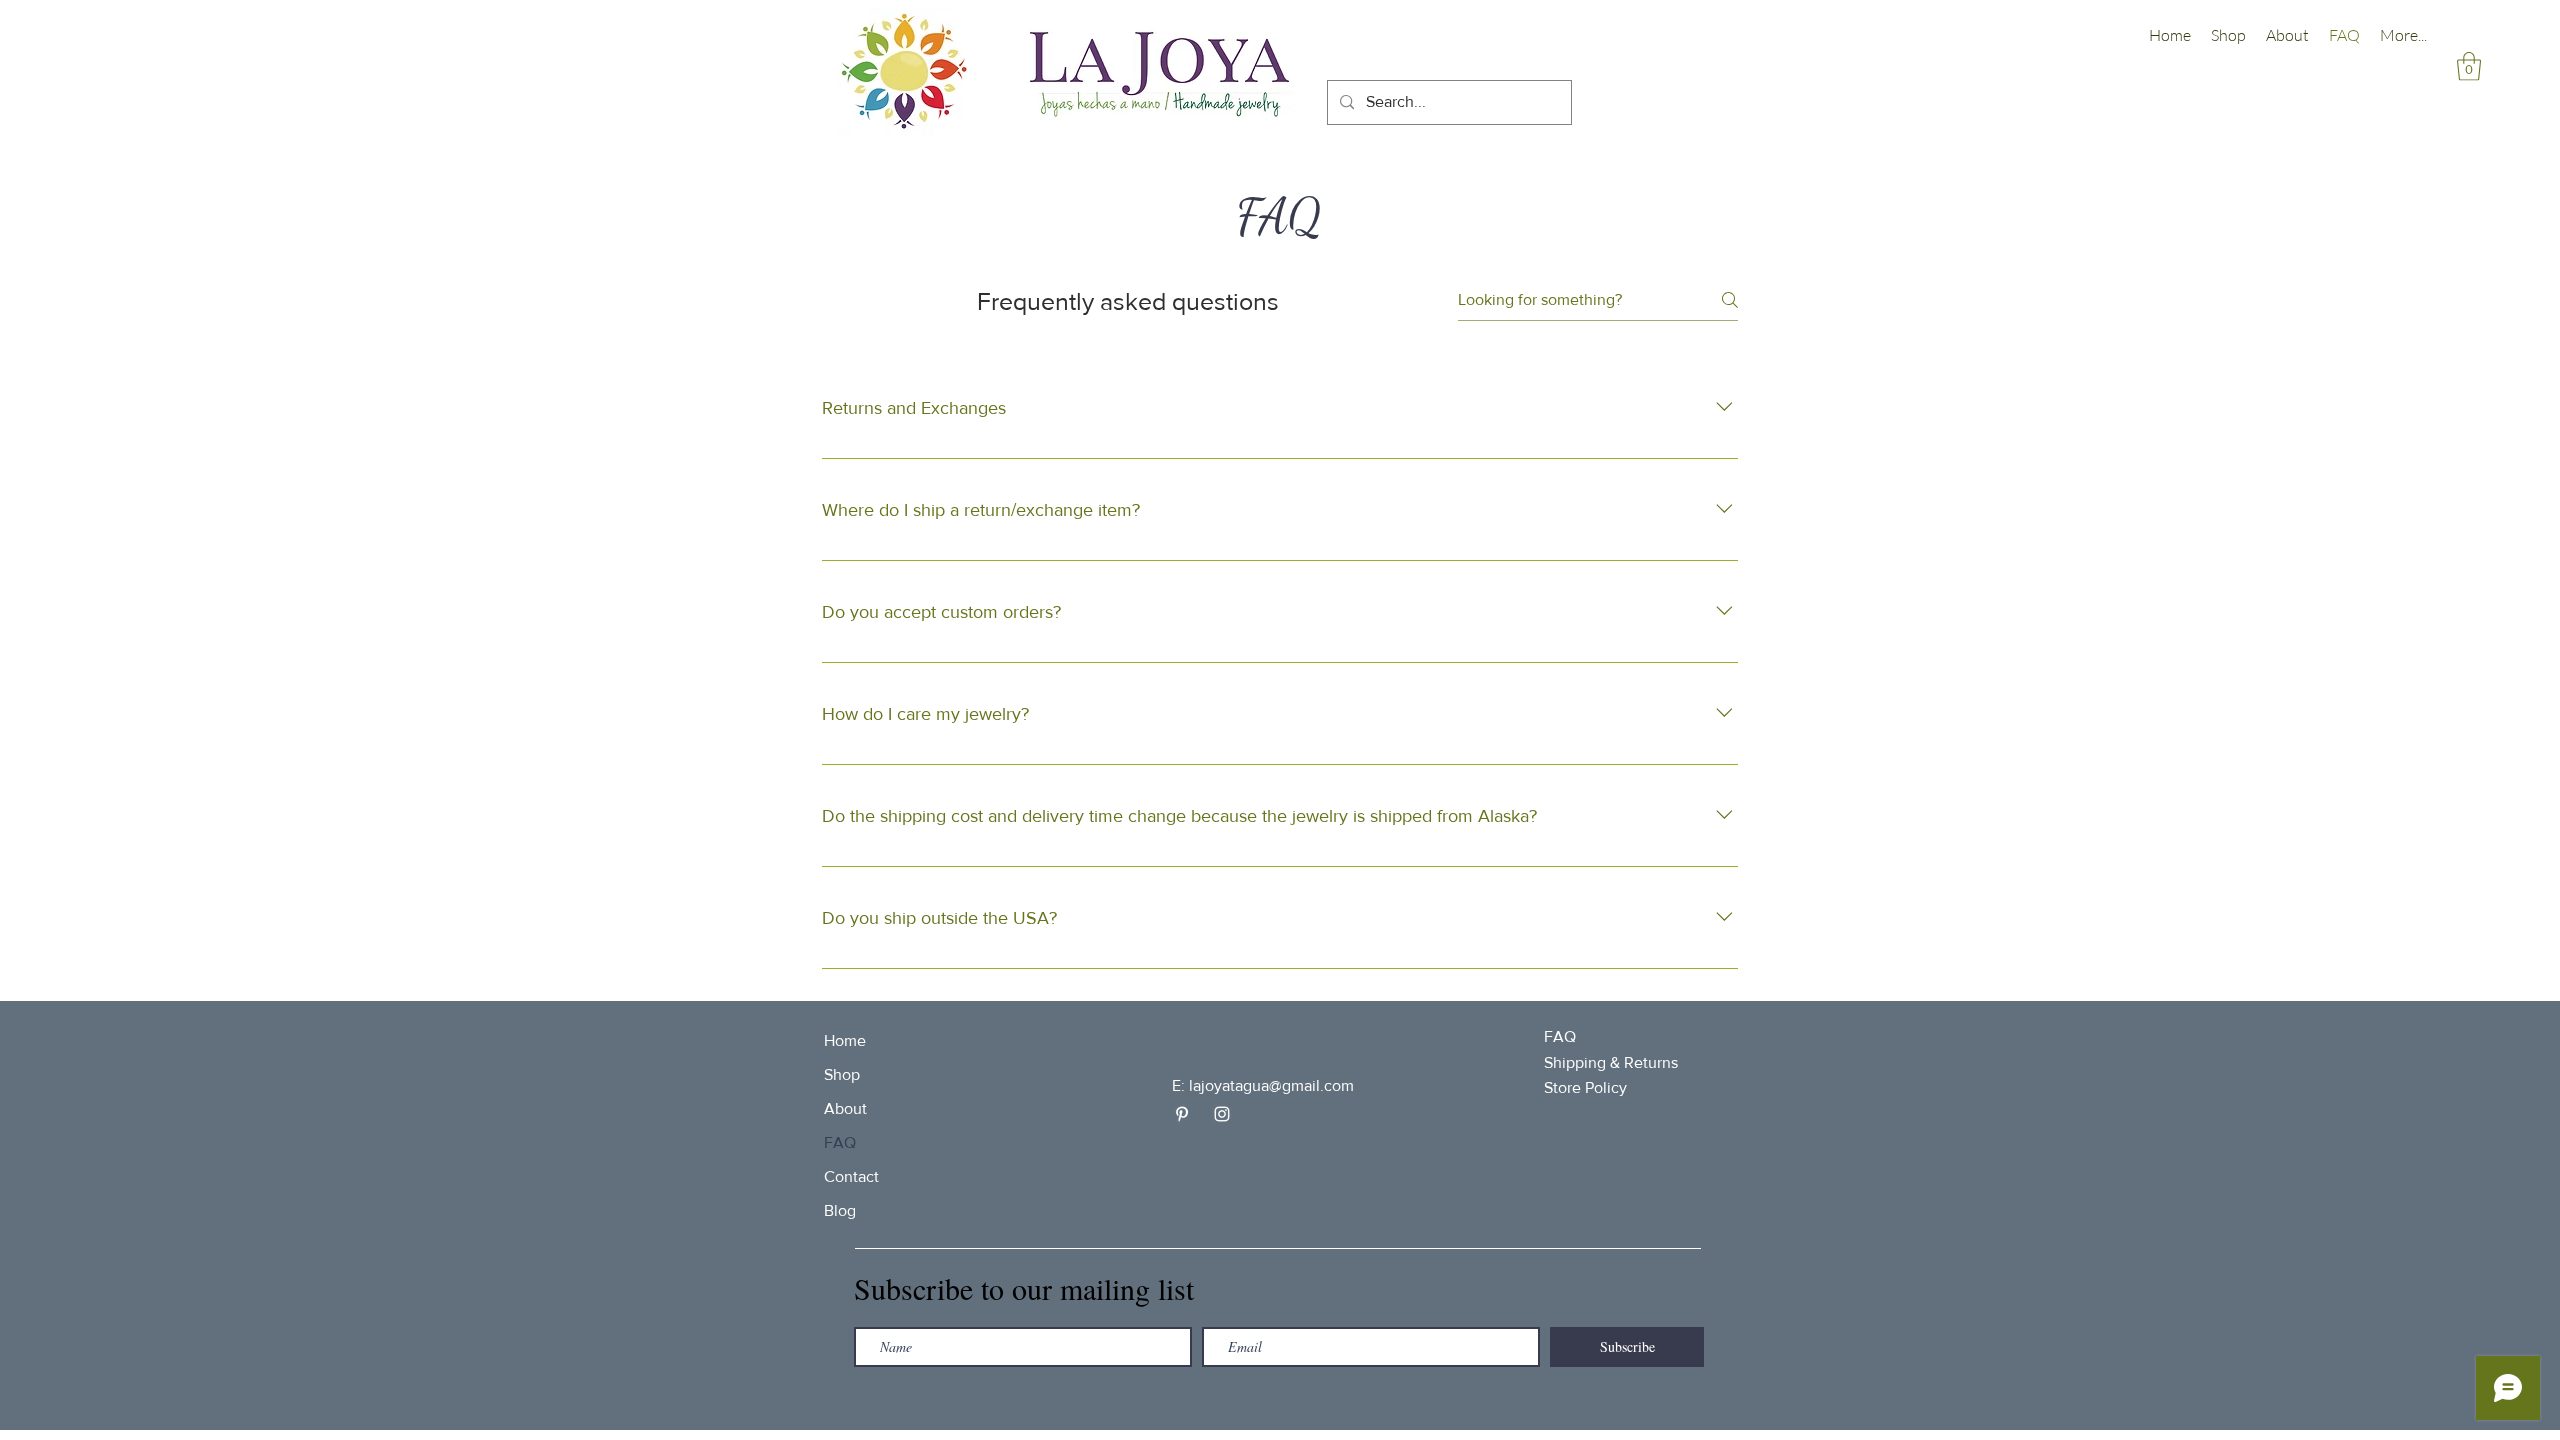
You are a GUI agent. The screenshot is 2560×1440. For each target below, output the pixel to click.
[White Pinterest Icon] (1182, 1114)
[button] (2469, 66)
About (845, 1108)
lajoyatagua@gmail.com (1271, 1085)
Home (845, 1040)
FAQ (840, 1142)
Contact (851, 1176)
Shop (842, 1074)
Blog (840, 1210)
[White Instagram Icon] (1222, 1114)
